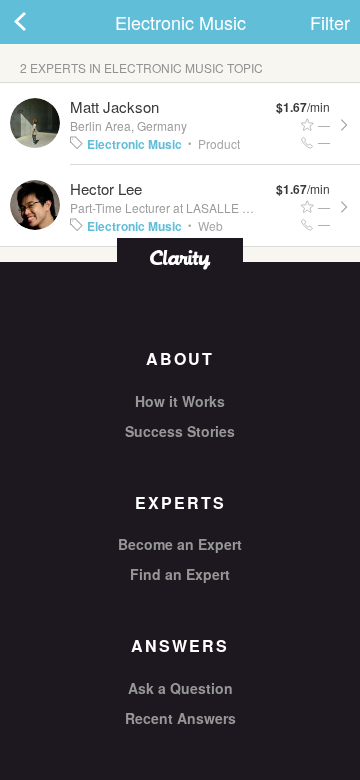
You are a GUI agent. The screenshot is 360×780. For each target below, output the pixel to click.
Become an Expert (180, 544)
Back (40, 22)
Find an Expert (180, 574)
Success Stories (180, 431)
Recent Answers (180, 718)
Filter (330, 22)
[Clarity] (180, 257)
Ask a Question (180, 688)
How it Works (180, 401)
